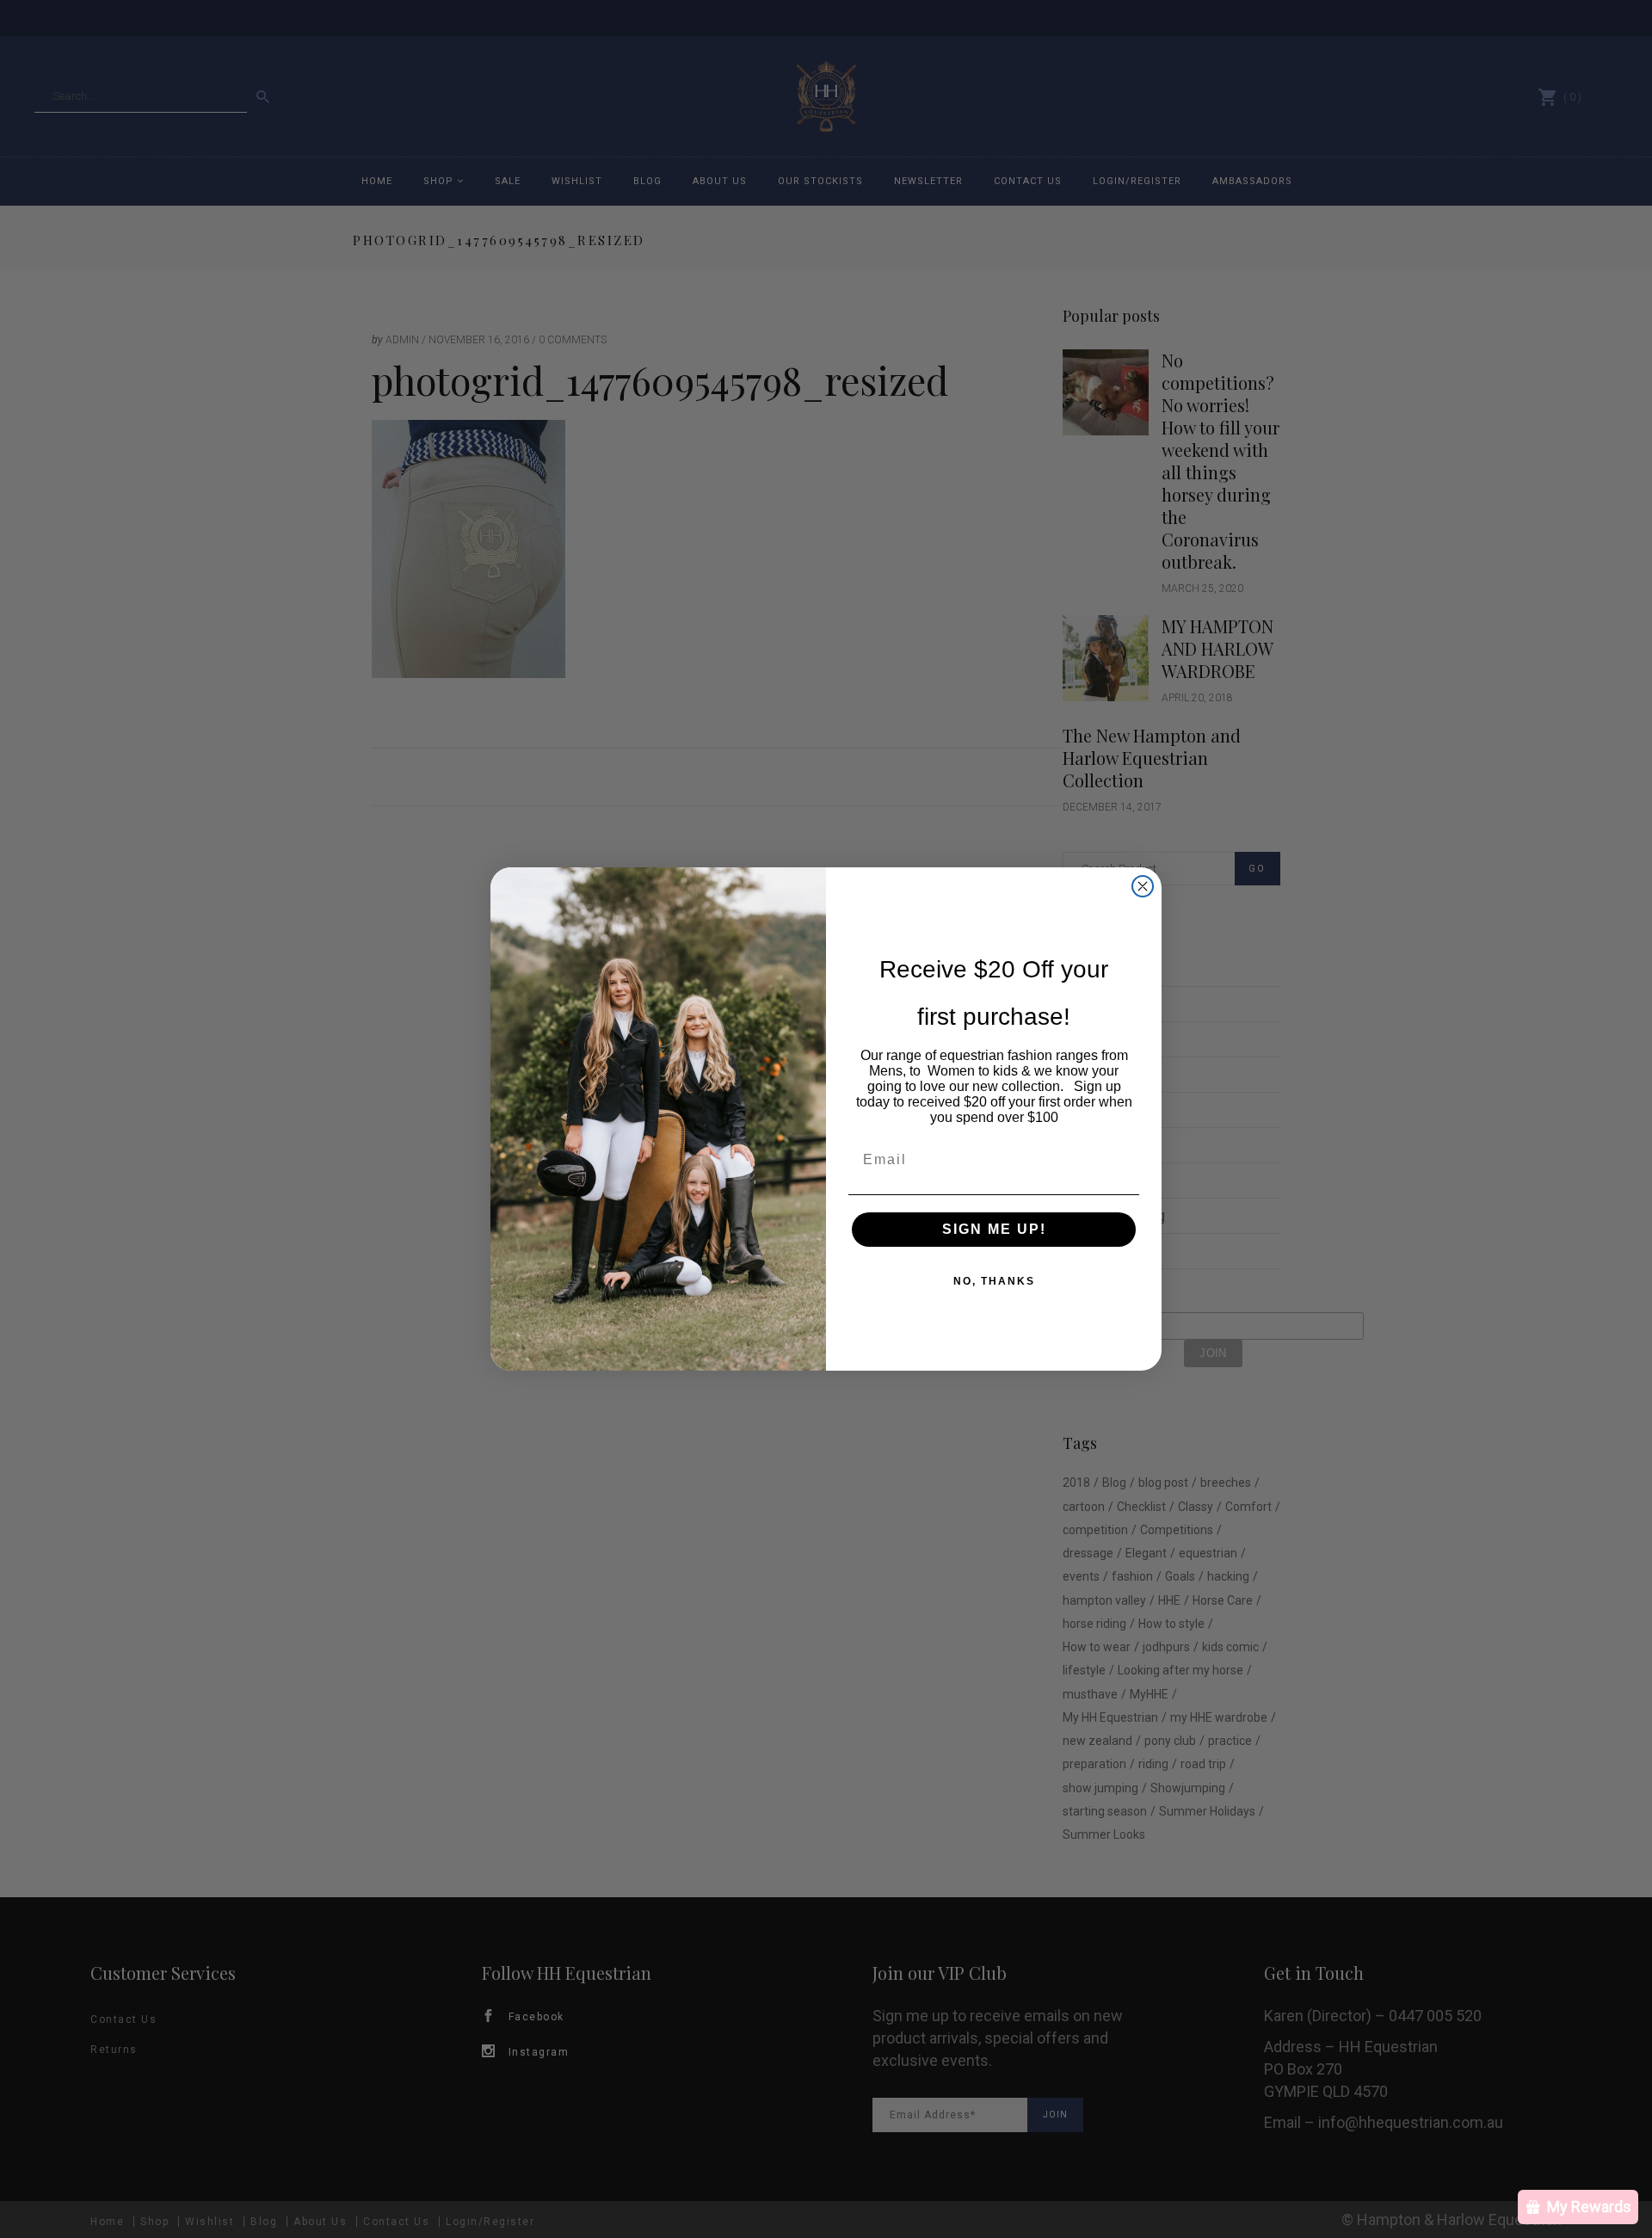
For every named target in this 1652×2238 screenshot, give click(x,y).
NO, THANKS (994, 1281)
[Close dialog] (1143, 886)
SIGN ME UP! (994, 1229)
